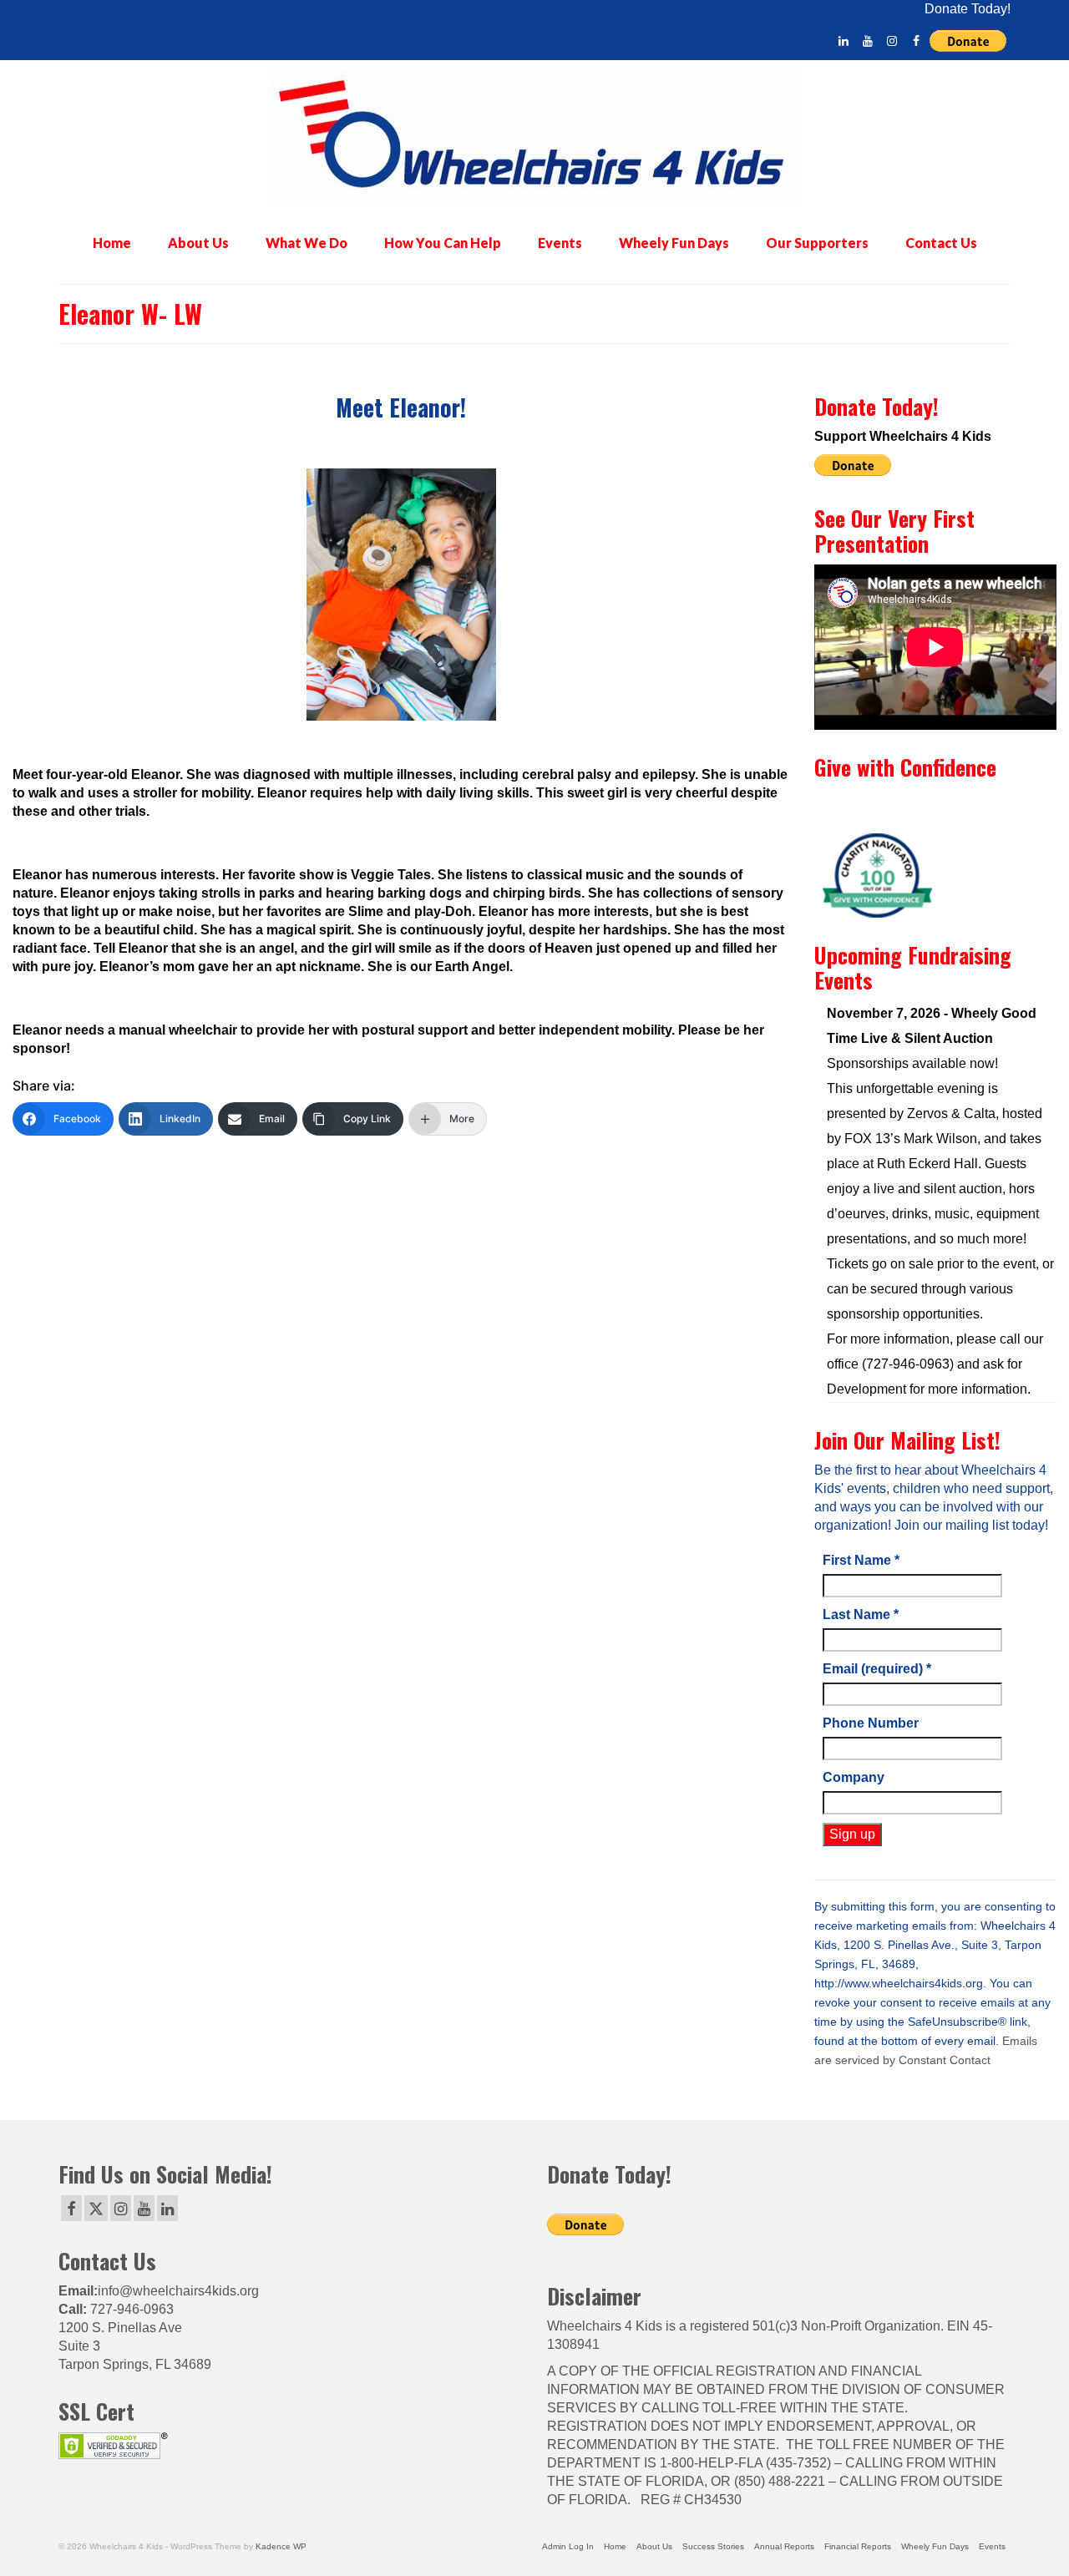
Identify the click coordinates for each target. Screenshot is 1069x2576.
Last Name (861, 1614)
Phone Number (871, 1723)
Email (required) (877, 1669)
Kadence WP (281, 2546)
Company (854, 1777)
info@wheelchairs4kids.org (178, 2291)
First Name (861, 1560)
